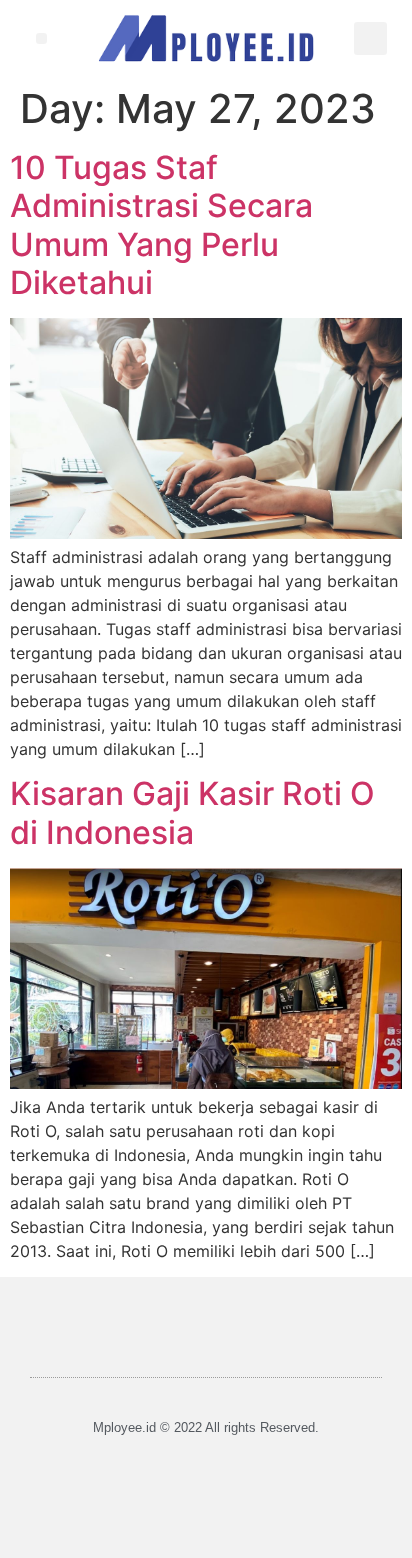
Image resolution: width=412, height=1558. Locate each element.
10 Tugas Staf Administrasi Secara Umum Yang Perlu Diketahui (161, 225)
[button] (41, 38)
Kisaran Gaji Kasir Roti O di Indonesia (192, 812)
